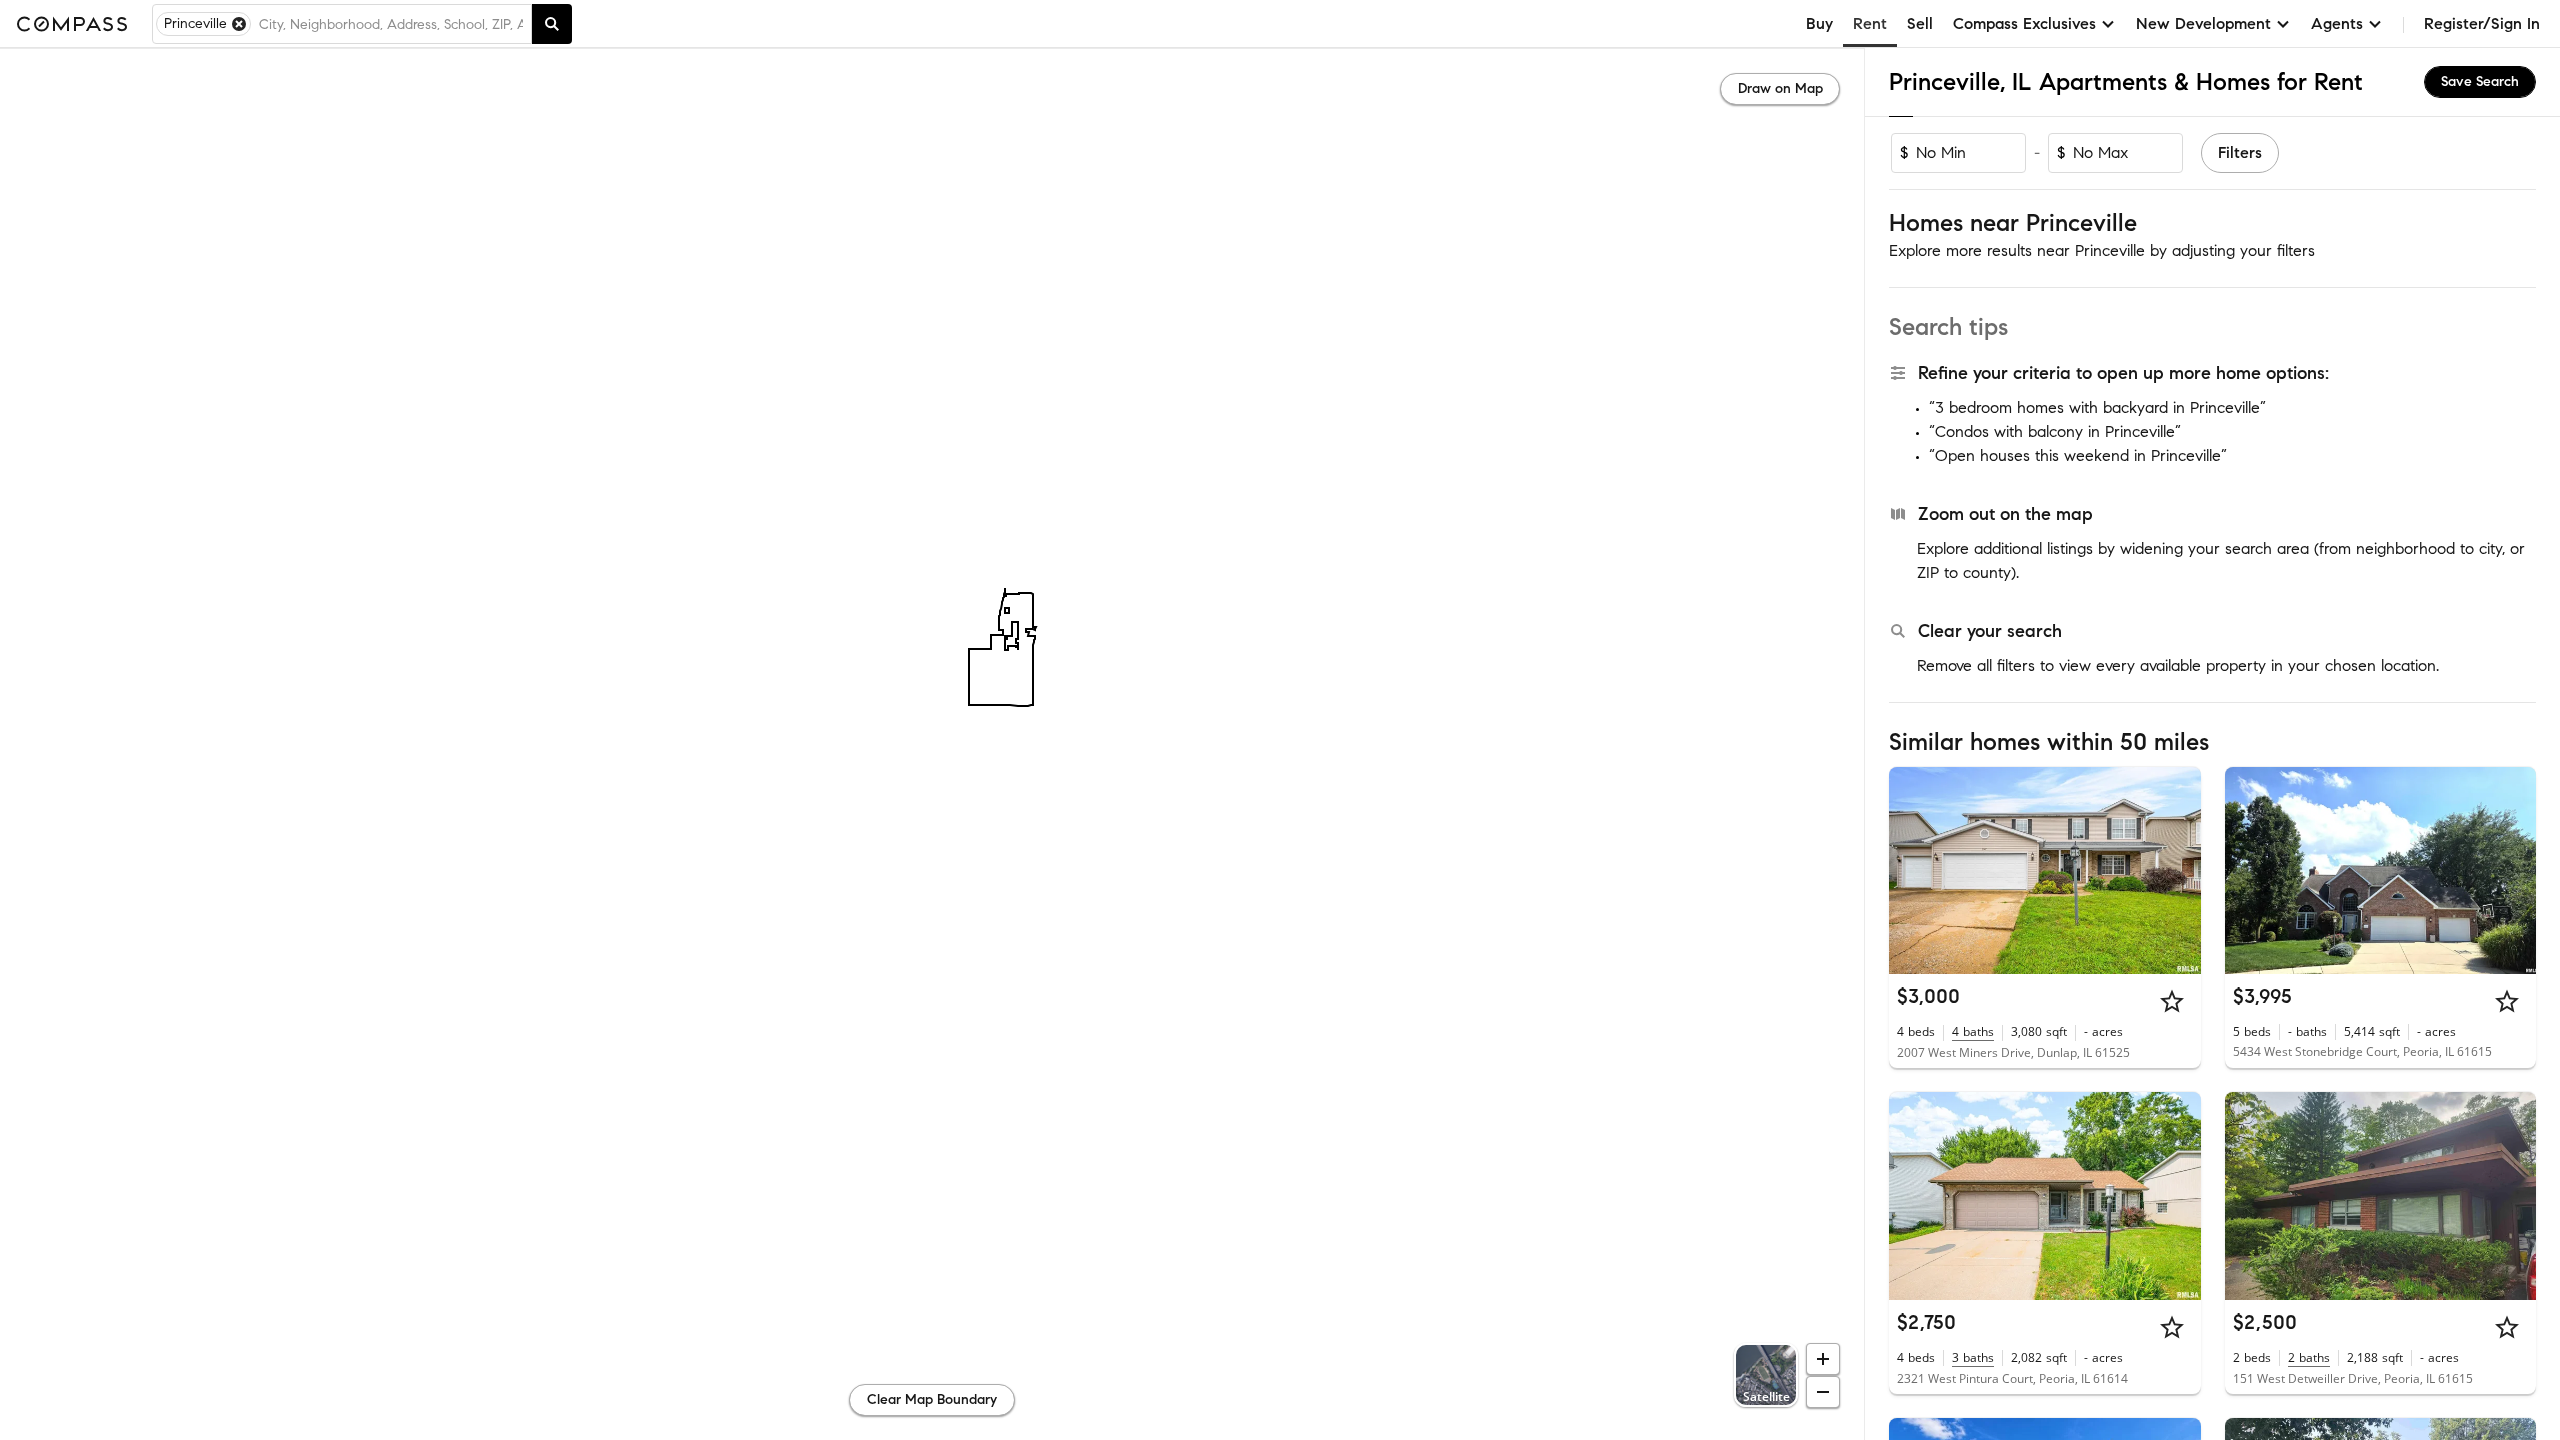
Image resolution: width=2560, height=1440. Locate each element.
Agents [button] (2337, 23)
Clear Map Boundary (932, 1399)
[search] (552, 24)
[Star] (2172, 1001)
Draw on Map (1780, 88)
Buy (1819, 23)
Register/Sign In (2482, 23)
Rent (1870, 23)
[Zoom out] (1823, 1392)
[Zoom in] (1823, 1359)
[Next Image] (2177, 870)
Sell (1920, 23)
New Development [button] (2203, 23)
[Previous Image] (1913, 870)
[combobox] (391, 24)
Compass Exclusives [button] (2024, 23)
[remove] (239, 24)
